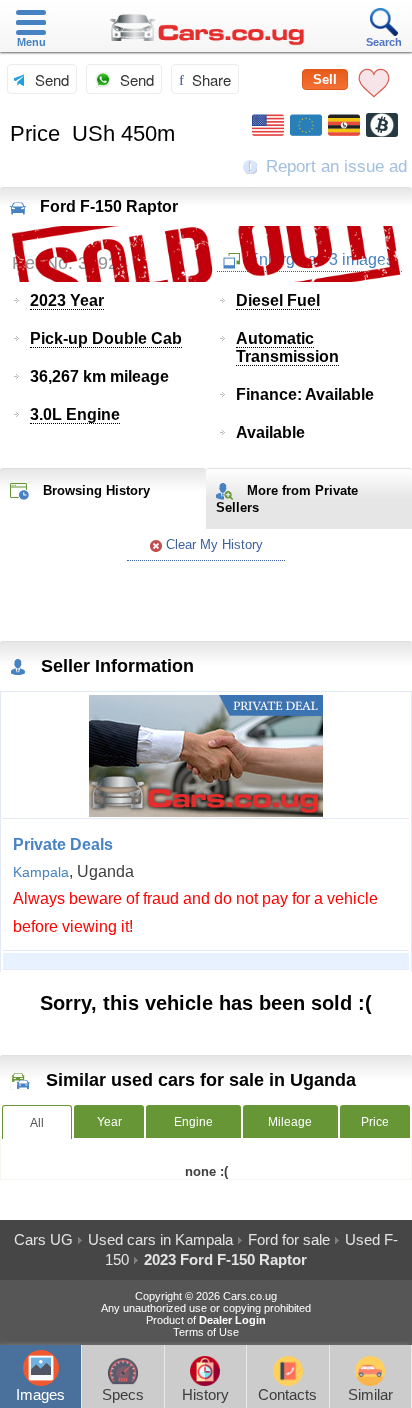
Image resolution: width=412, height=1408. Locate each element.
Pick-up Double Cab (106, 338)
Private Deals (63, 844)
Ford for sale (289, 1239)
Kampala (41, 872)
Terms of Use (206, 1332)
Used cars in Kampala (160, 1239)
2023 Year (67, 300)
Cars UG (43, 1239)
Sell (325, 79)
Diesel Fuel (278, 300)
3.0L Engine (75, 414)
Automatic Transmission (287, 347)
